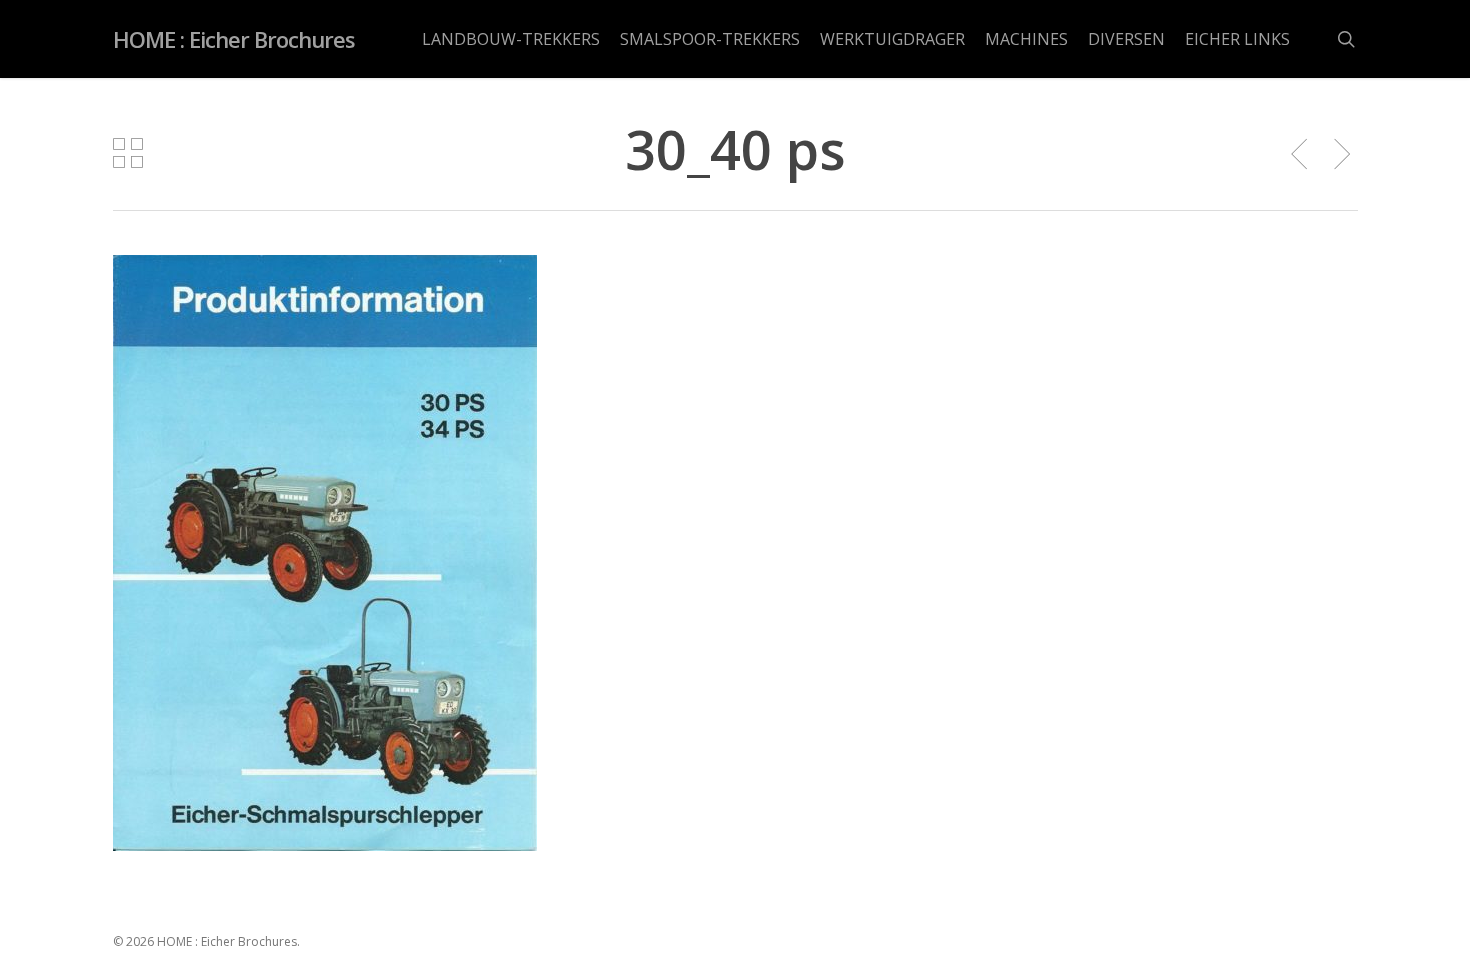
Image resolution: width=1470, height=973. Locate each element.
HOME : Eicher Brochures (234, 39)
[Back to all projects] (128, 153)
